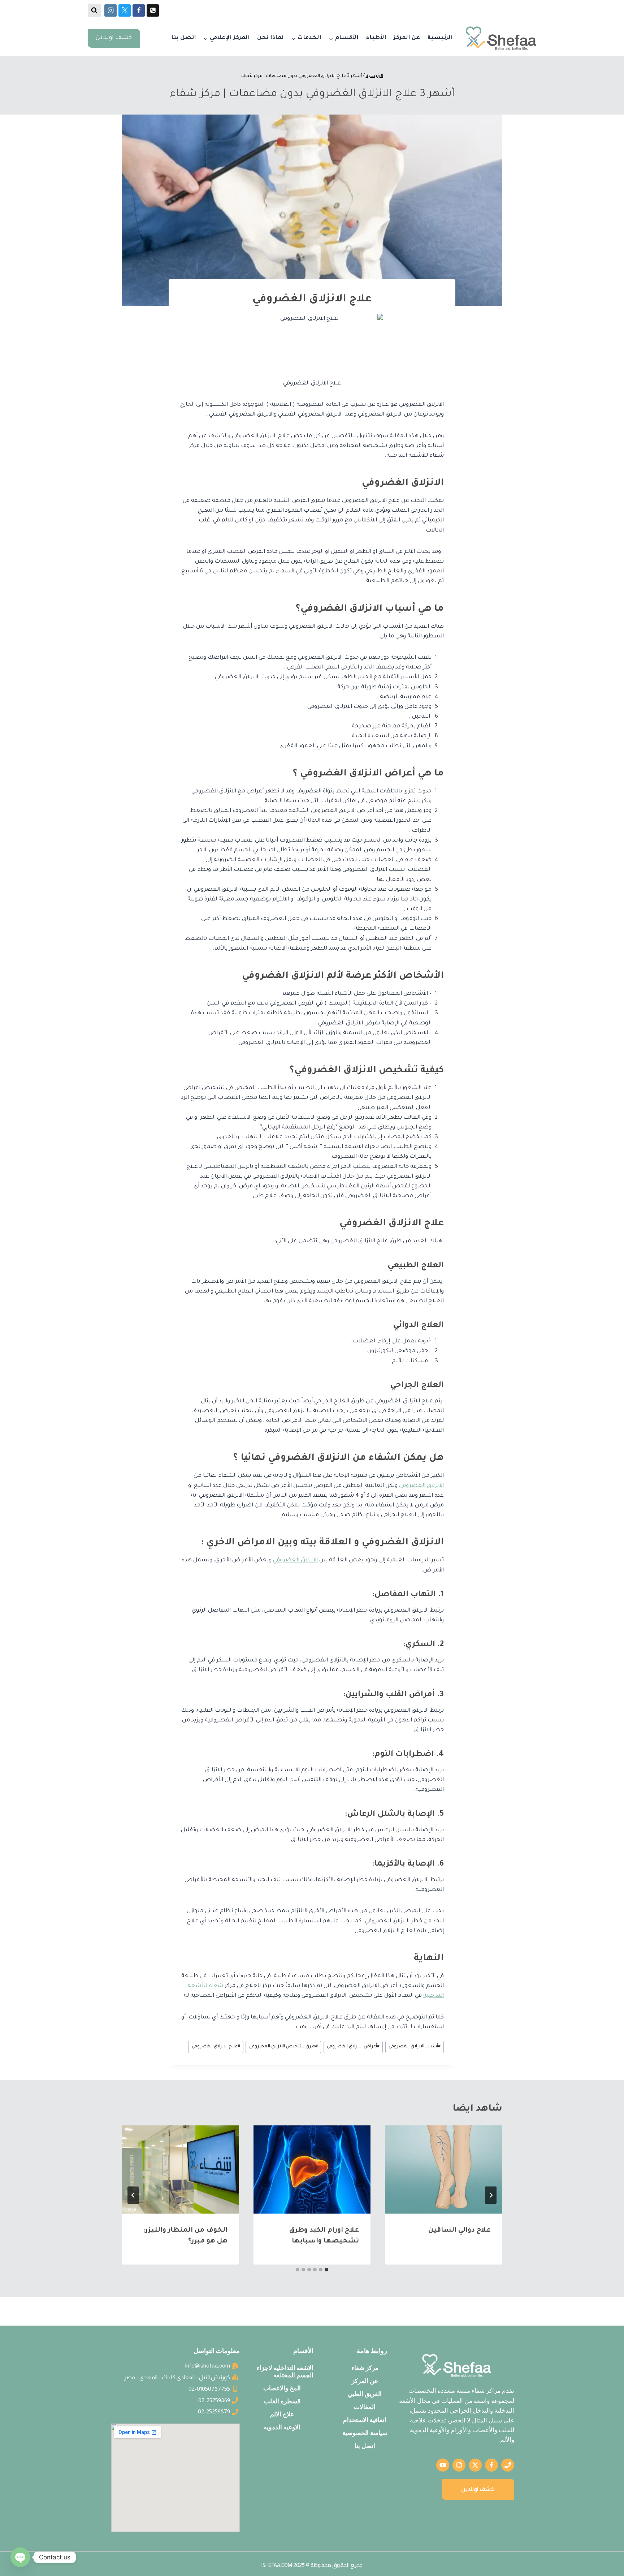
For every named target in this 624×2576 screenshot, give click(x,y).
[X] (125, 10)
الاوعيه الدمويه (282, 2427)
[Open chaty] (20, 2557)
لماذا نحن (270, 38)
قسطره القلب (282, 2401)
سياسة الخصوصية (365, 2433)
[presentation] (444, 2169)
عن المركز (407, 38)
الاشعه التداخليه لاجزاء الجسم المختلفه (285, 2371)
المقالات (365, 2407)
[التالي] (133, 2195)
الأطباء (376, 38)
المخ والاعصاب (282, 2388)
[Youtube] (443, 2465)
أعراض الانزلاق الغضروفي (353, 2047)
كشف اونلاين (114, 38)
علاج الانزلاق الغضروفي (216, 2047)
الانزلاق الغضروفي (421, 1486)
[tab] (326, 2270)
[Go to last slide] (491, 2195)
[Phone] (153, 10)
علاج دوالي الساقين (460, 2231)
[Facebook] (139, 10)
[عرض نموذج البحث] (94, 10)
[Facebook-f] (491, 2465)
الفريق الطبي (365, 2394)
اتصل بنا (184, 38)
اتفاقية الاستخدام (365, 2420)
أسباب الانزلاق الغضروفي (415, 2047)
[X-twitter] (475, 2465)
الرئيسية (440, 38)
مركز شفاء (365, 2368)
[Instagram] (110, 10)
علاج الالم (282, 2414)
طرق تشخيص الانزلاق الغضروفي (283, 2047)
